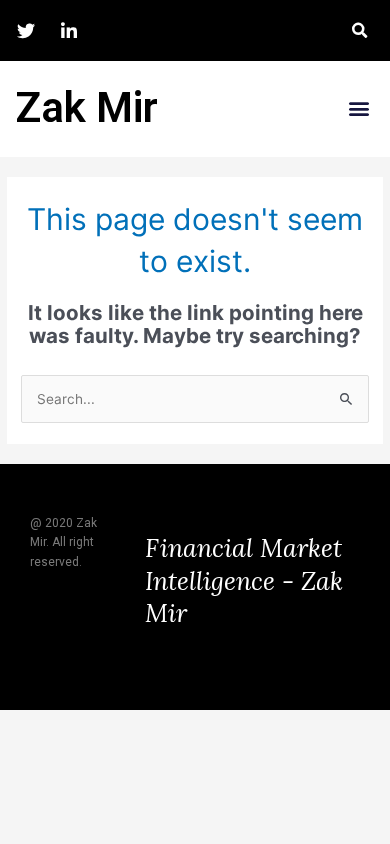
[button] (359, 30)
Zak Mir (86, 107)
